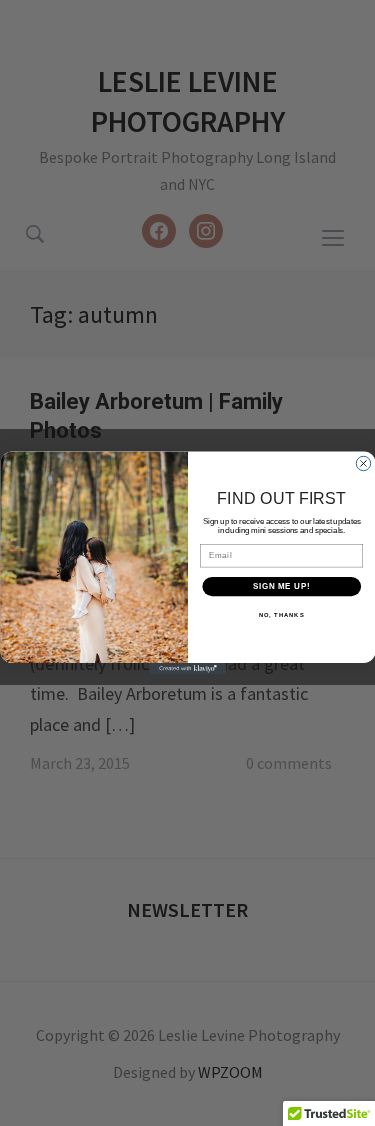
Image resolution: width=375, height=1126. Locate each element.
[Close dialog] (363, 463)
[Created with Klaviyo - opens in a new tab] (187, 669)
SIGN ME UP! (281, 586)
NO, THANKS (281, 615)
